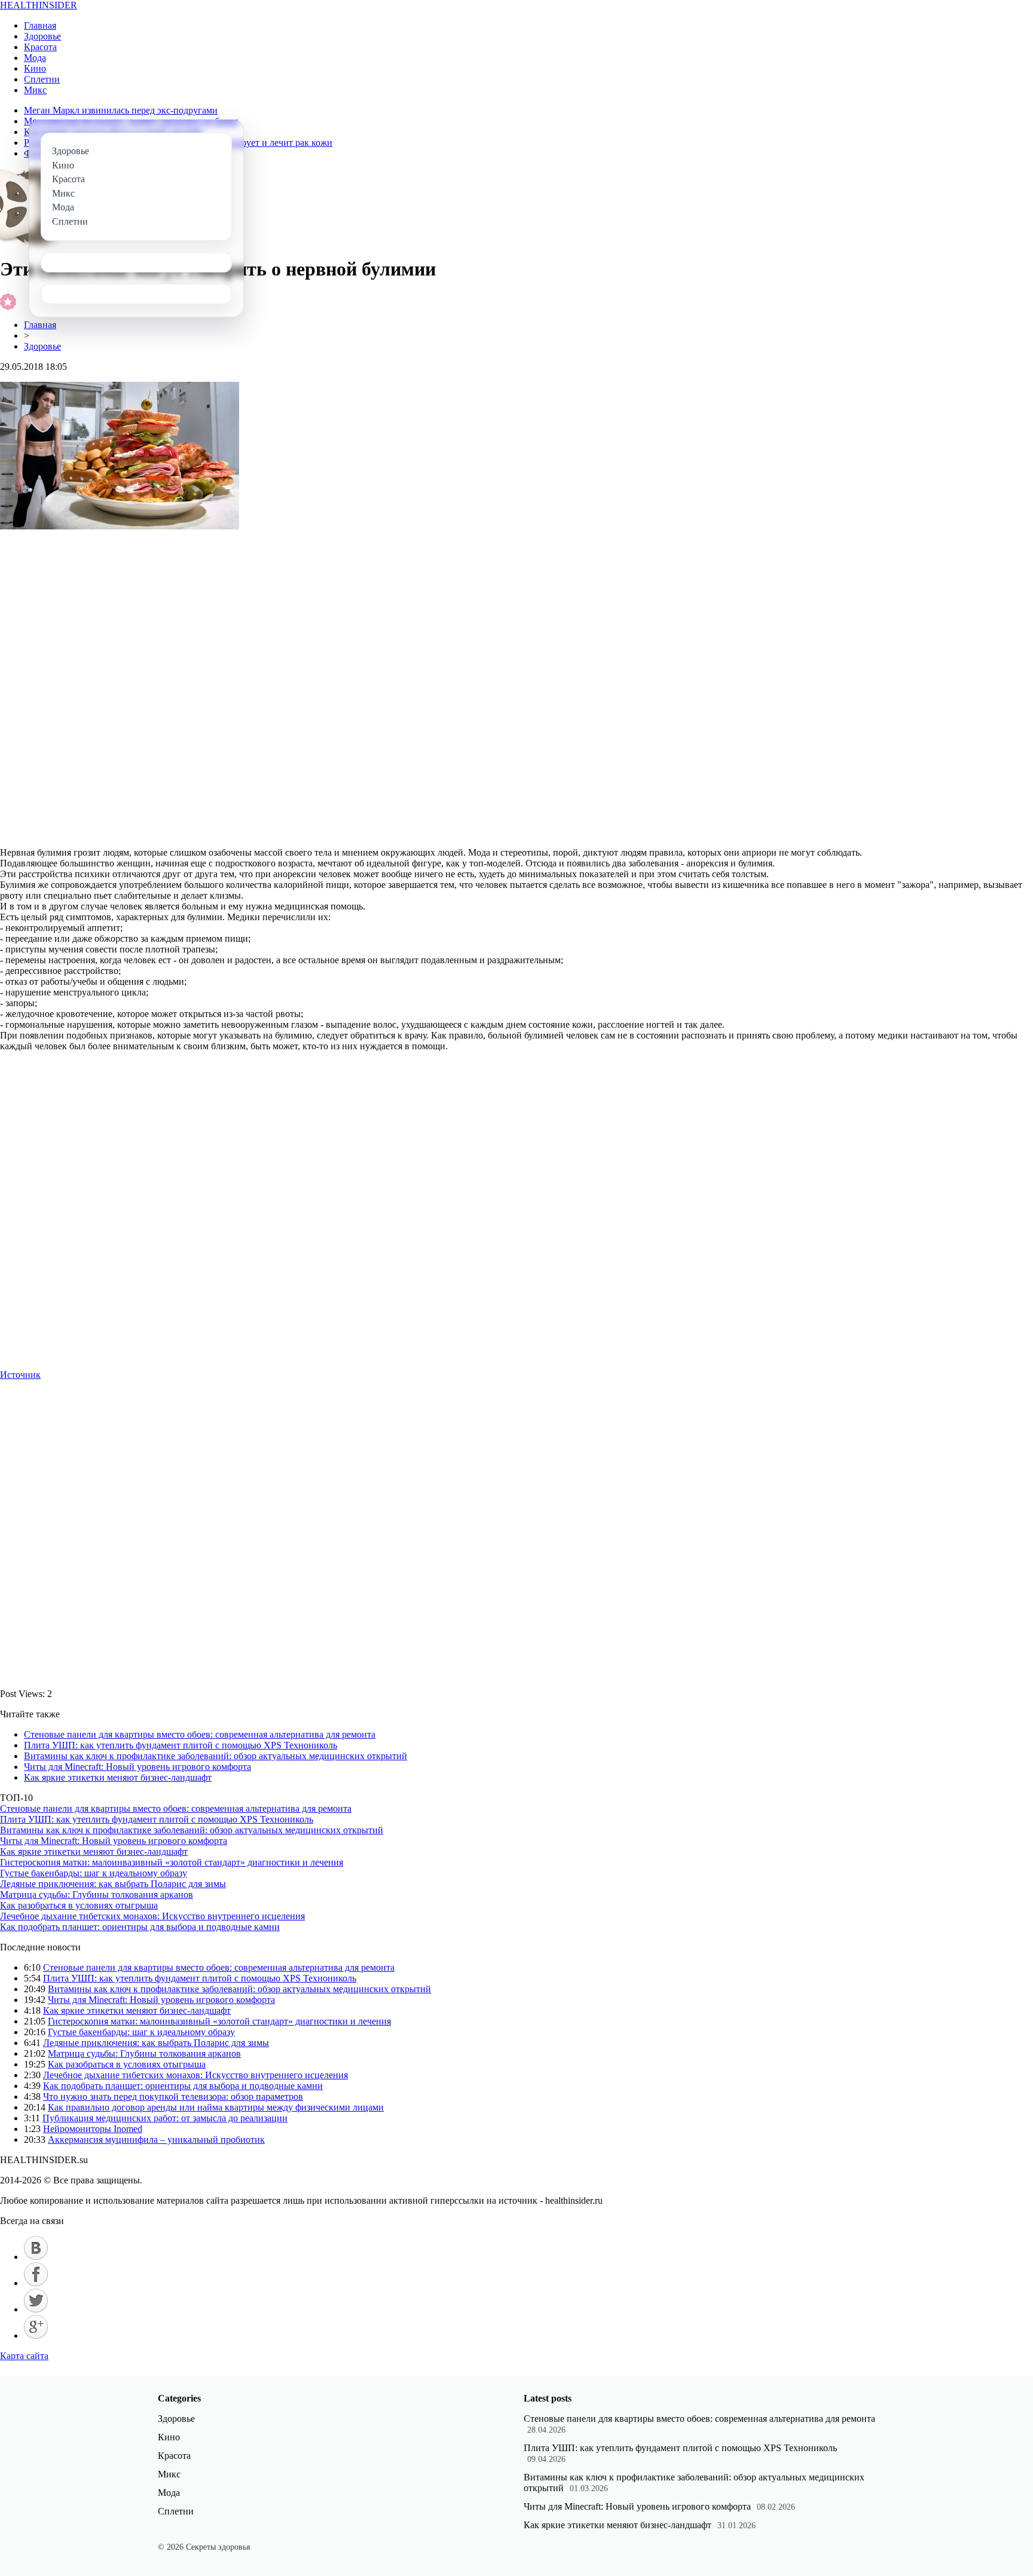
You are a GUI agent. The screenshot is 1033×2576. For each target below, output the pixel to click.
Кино (35, 68)
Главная (40, 25)
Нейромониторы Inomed (93, 2129)
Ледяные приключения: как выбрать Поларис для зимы (113, 1884)
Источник (20, 1375)
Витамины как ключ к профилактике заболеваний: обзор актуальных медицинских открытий (216, 1756)
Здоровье (42, 36)
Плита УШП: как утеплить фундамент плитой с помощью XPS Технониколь (181, 1745)
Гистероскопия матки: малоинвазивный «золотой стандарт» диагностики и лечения (172, 1862)
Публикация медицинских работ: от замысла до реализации (165, 2118)
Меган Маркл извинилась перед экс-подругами (121, 110)
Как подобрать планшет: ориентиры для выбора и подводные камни (140, 1927)
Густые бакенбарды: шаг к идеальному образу (94, 1873)
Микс (35, 90)
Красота (40, 47)
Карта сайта (24, 2356)
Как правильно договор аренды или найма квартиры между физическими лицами (216, 2107)
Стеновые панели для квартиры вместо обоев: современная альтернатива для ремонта (200, 1734)
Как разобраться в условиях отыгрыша (79, 1905)
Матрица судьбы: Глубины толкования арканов (97, 1895)
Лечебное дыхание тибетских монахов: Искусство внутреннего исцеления (152, 1916)
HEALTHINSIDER (39, 5)
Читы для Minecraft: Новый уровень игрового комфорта (137, 1767)
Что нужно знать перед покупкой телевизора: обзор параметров (173, 2096)
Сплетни (42, 79)
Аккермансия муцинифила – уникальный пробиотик (156, 2139)
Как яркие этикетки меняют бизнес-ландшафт (118, 1777)
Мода (35, 58)
